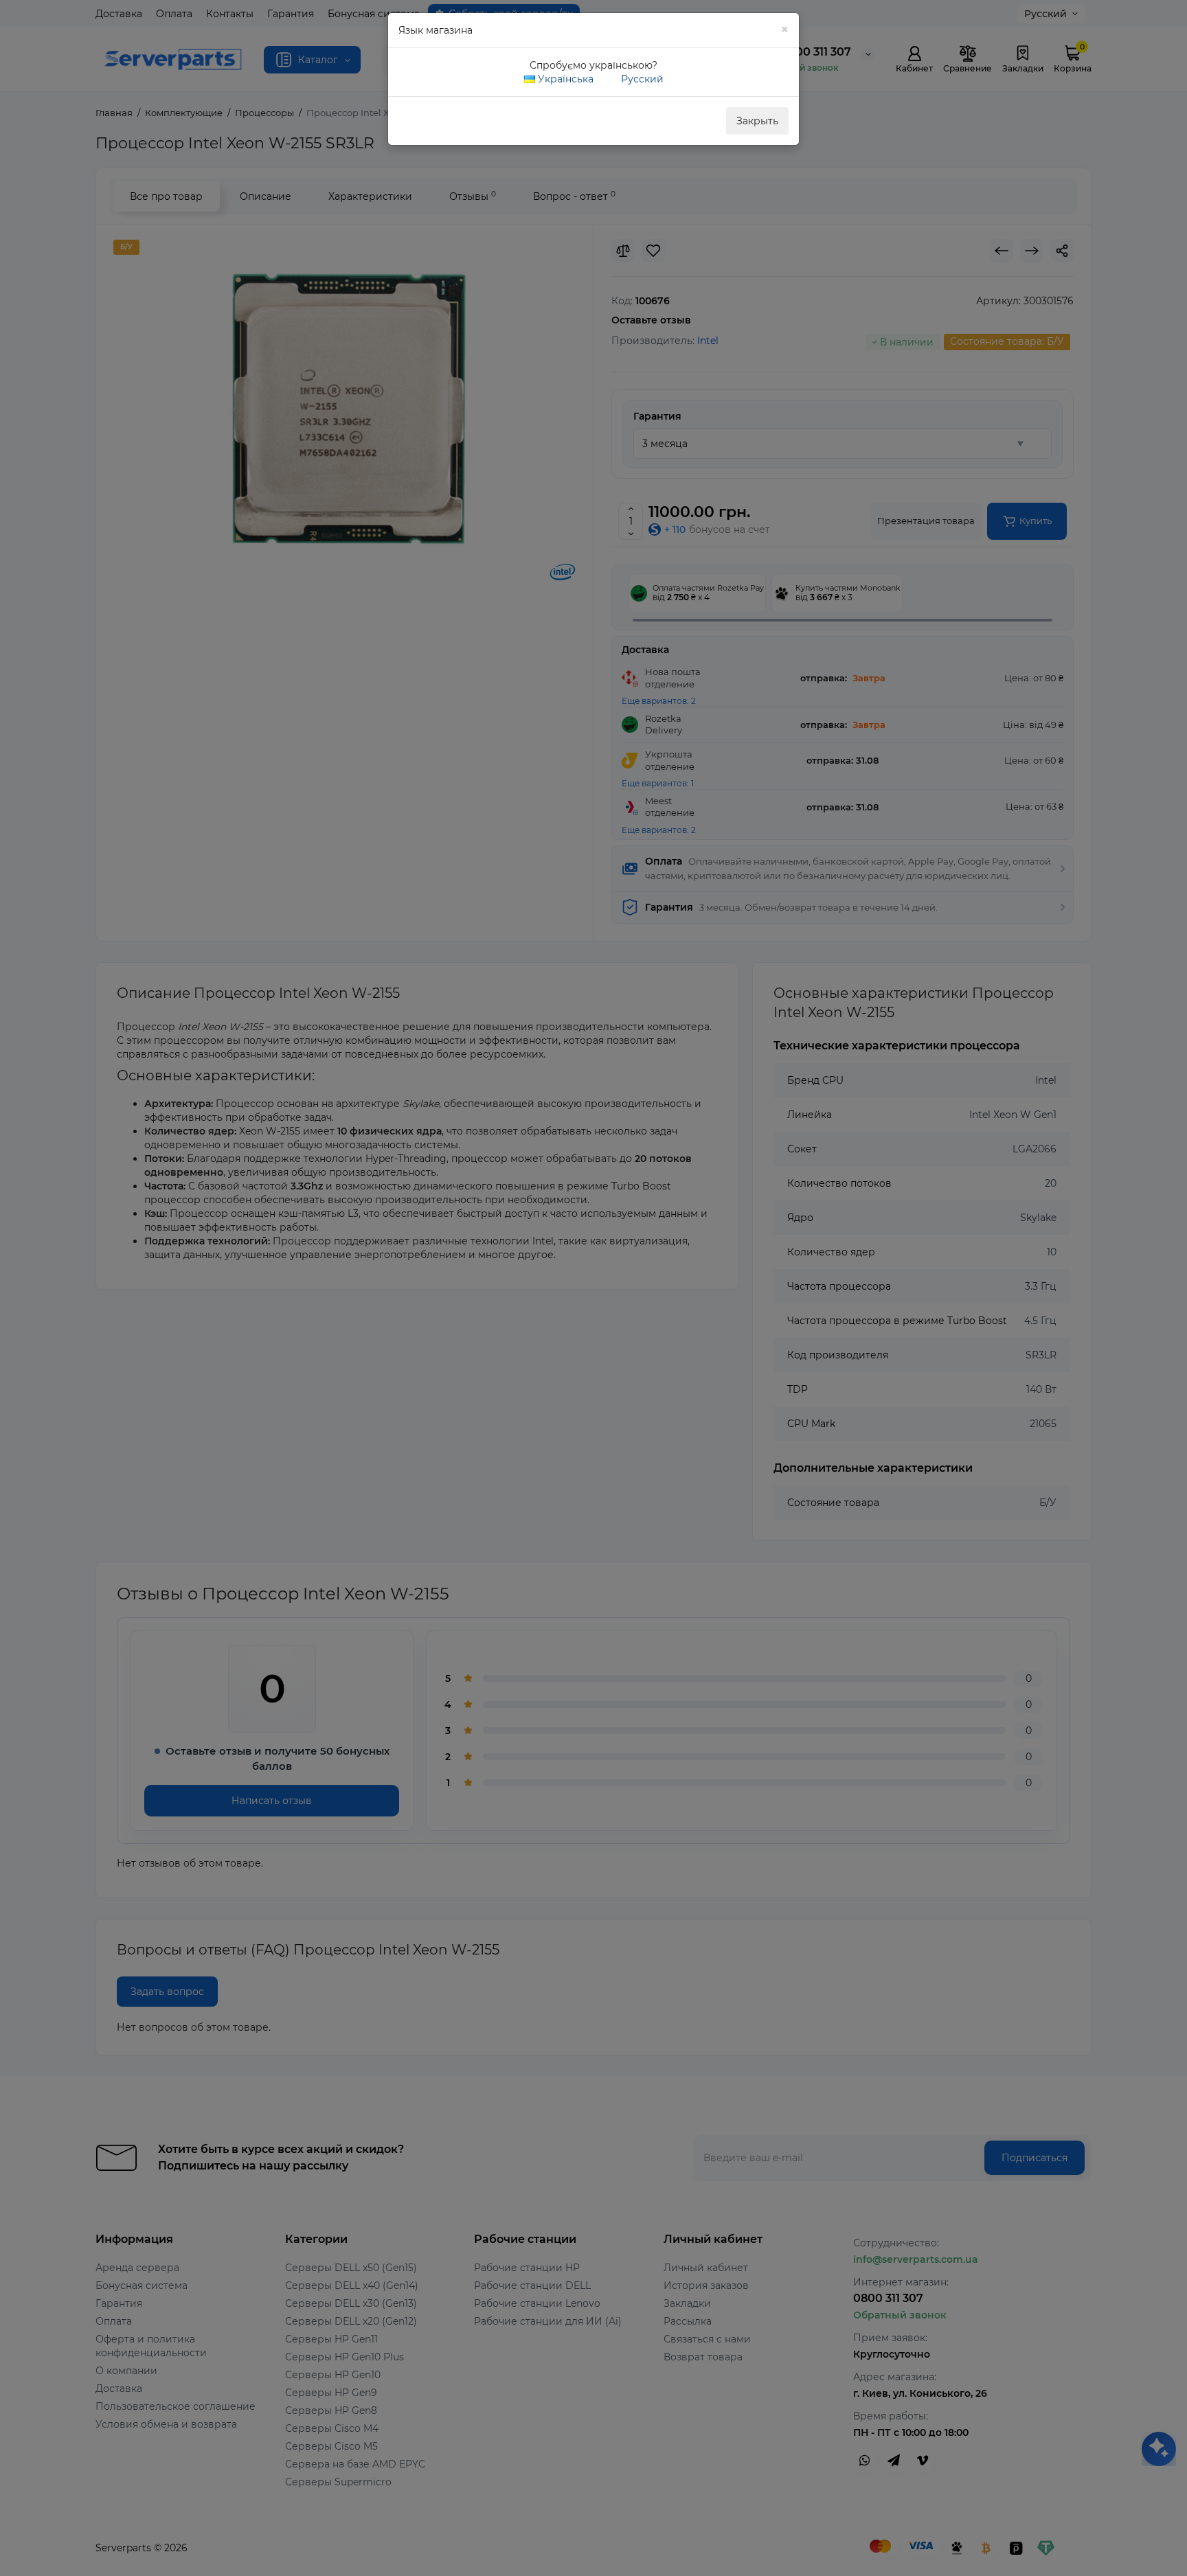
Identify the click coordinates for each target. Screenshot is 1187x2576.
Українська (564, 79)
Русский (641, 79)
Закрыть (757, 121)
